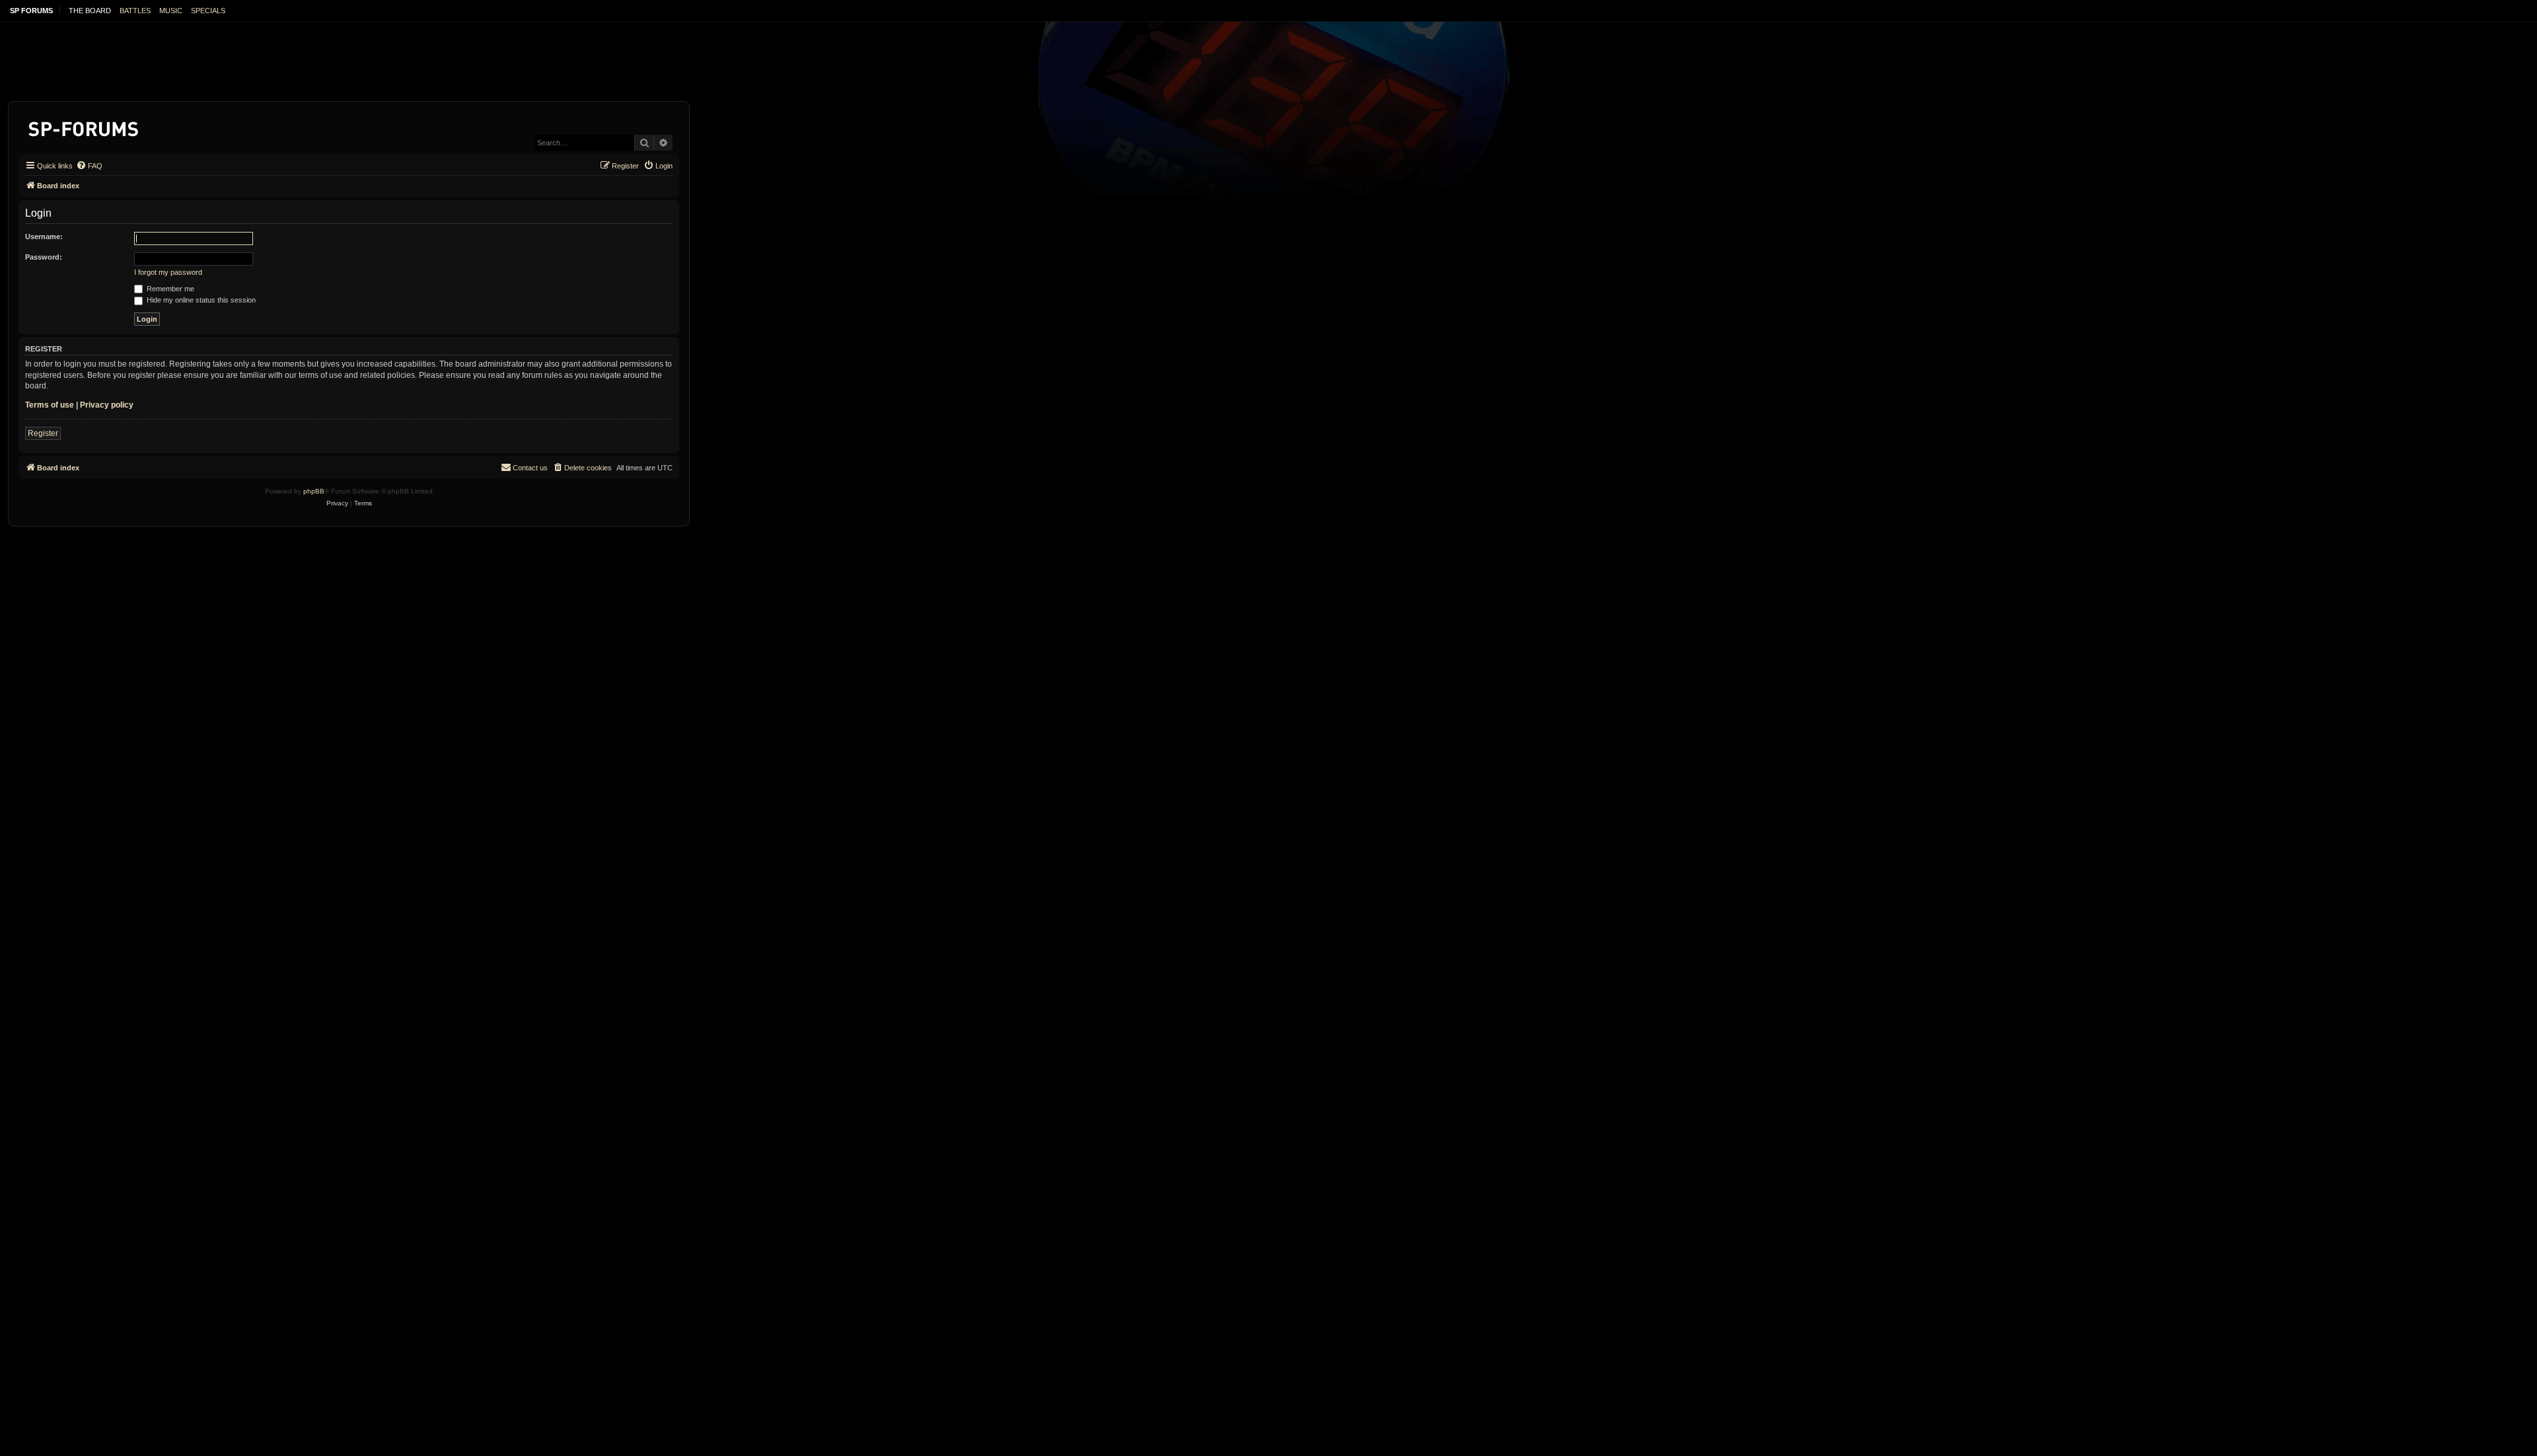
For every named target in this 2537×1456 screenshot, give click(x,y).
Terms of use (50, 405)
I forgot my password (168, 272)
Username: (44, 237)
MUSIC (171, 11)
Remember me (169, 289)
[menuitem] (89, 166)
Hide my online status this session (200, 300)
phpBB (314, 491)
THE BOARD (90, 11)
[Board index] (84, 127)
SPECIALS (208, 11)
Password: (44, 257)
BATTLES (135, 11)
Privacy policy (107, 405)
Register (43, 433)
